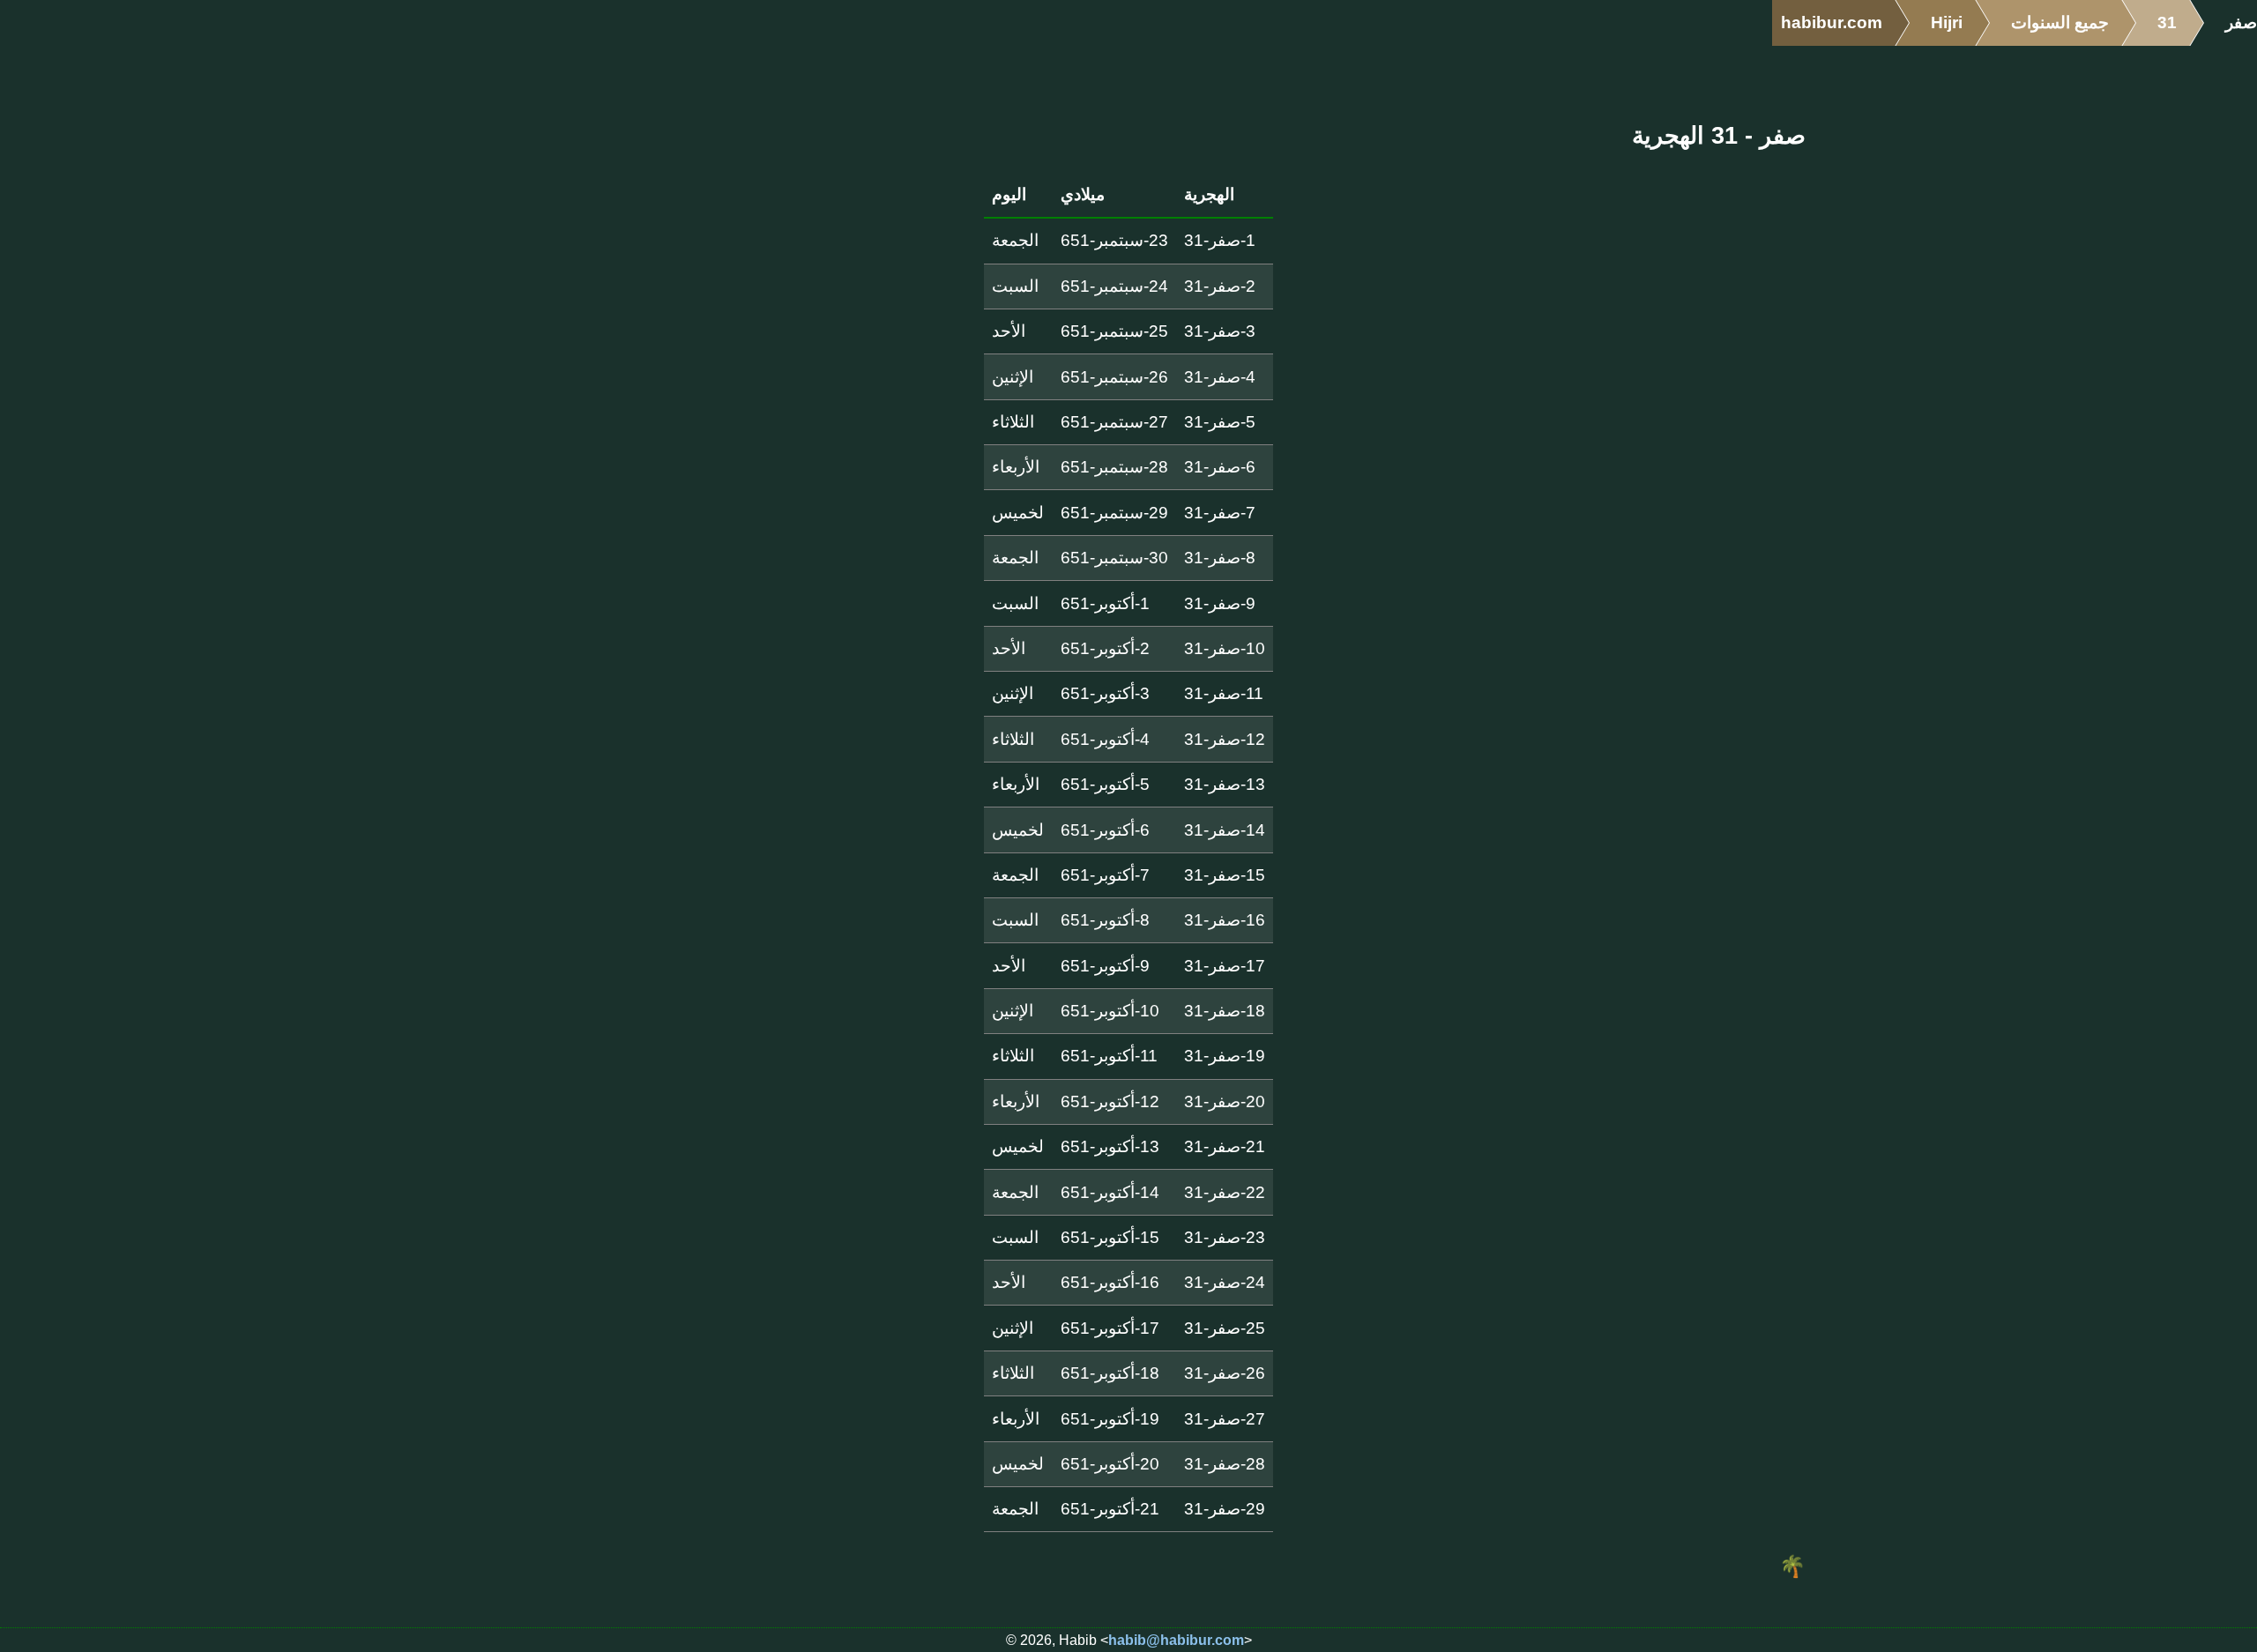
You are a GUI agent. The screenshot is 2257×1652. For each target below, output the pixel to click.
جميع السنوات (2060, 22)
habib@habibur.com (1176, 1640)
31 (2167, 22)
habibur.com (1832, 22)
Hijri (1947, 22)
